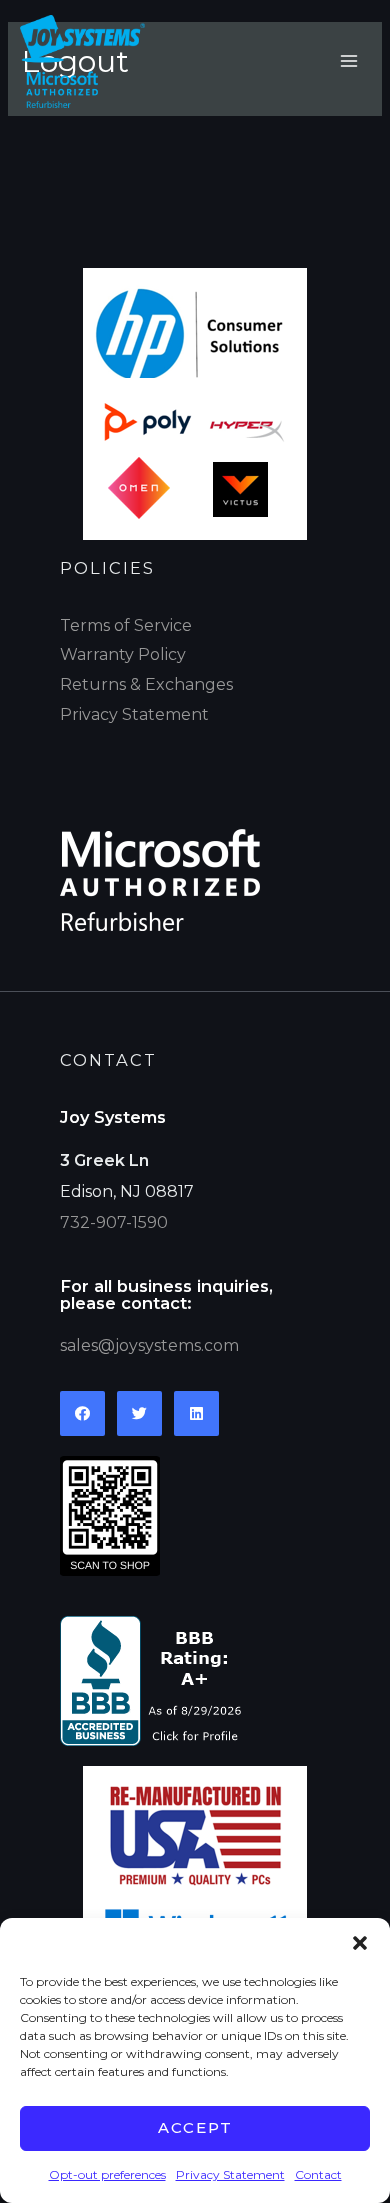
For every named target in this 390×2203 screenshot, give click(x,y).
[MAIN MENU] (349, 61)
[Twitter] (139, 1413)
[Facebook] (82, 1413)
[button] (360, 1943)
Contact (318, 2174)
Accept (195, 2127)
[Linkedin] (196, 1413)
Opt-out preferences (107, 2174)
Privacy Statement (230, 2174)
